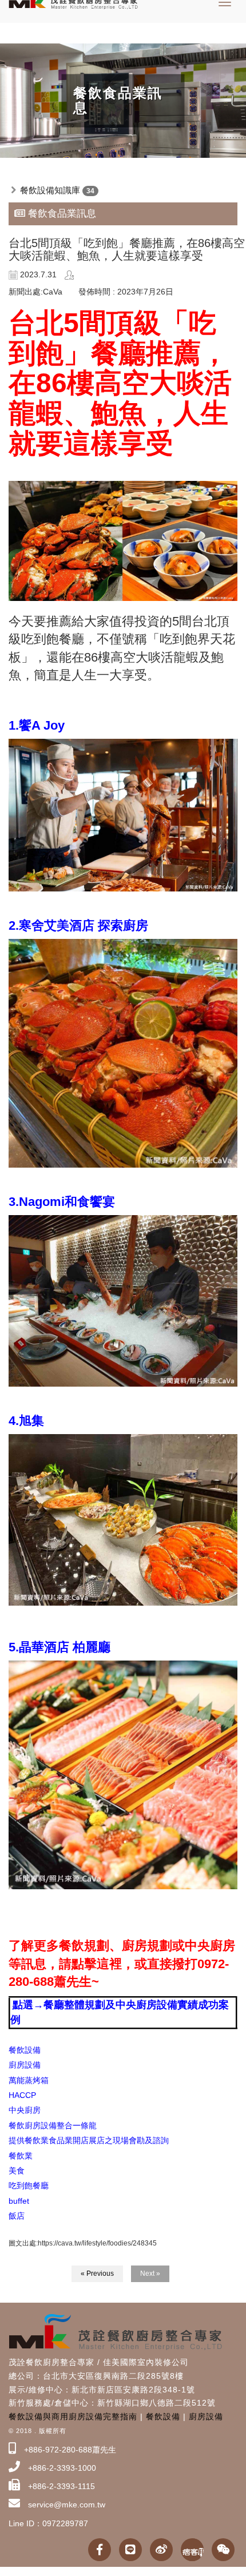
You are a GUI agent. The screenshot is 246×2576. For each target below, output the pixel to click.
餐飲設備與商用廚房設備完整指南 (73, 2416)
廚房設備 (206, 2416)
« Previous (97, 2274)
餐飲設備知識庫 (50, 190)
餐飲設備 (163, 2416)
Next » (150, 2274)
